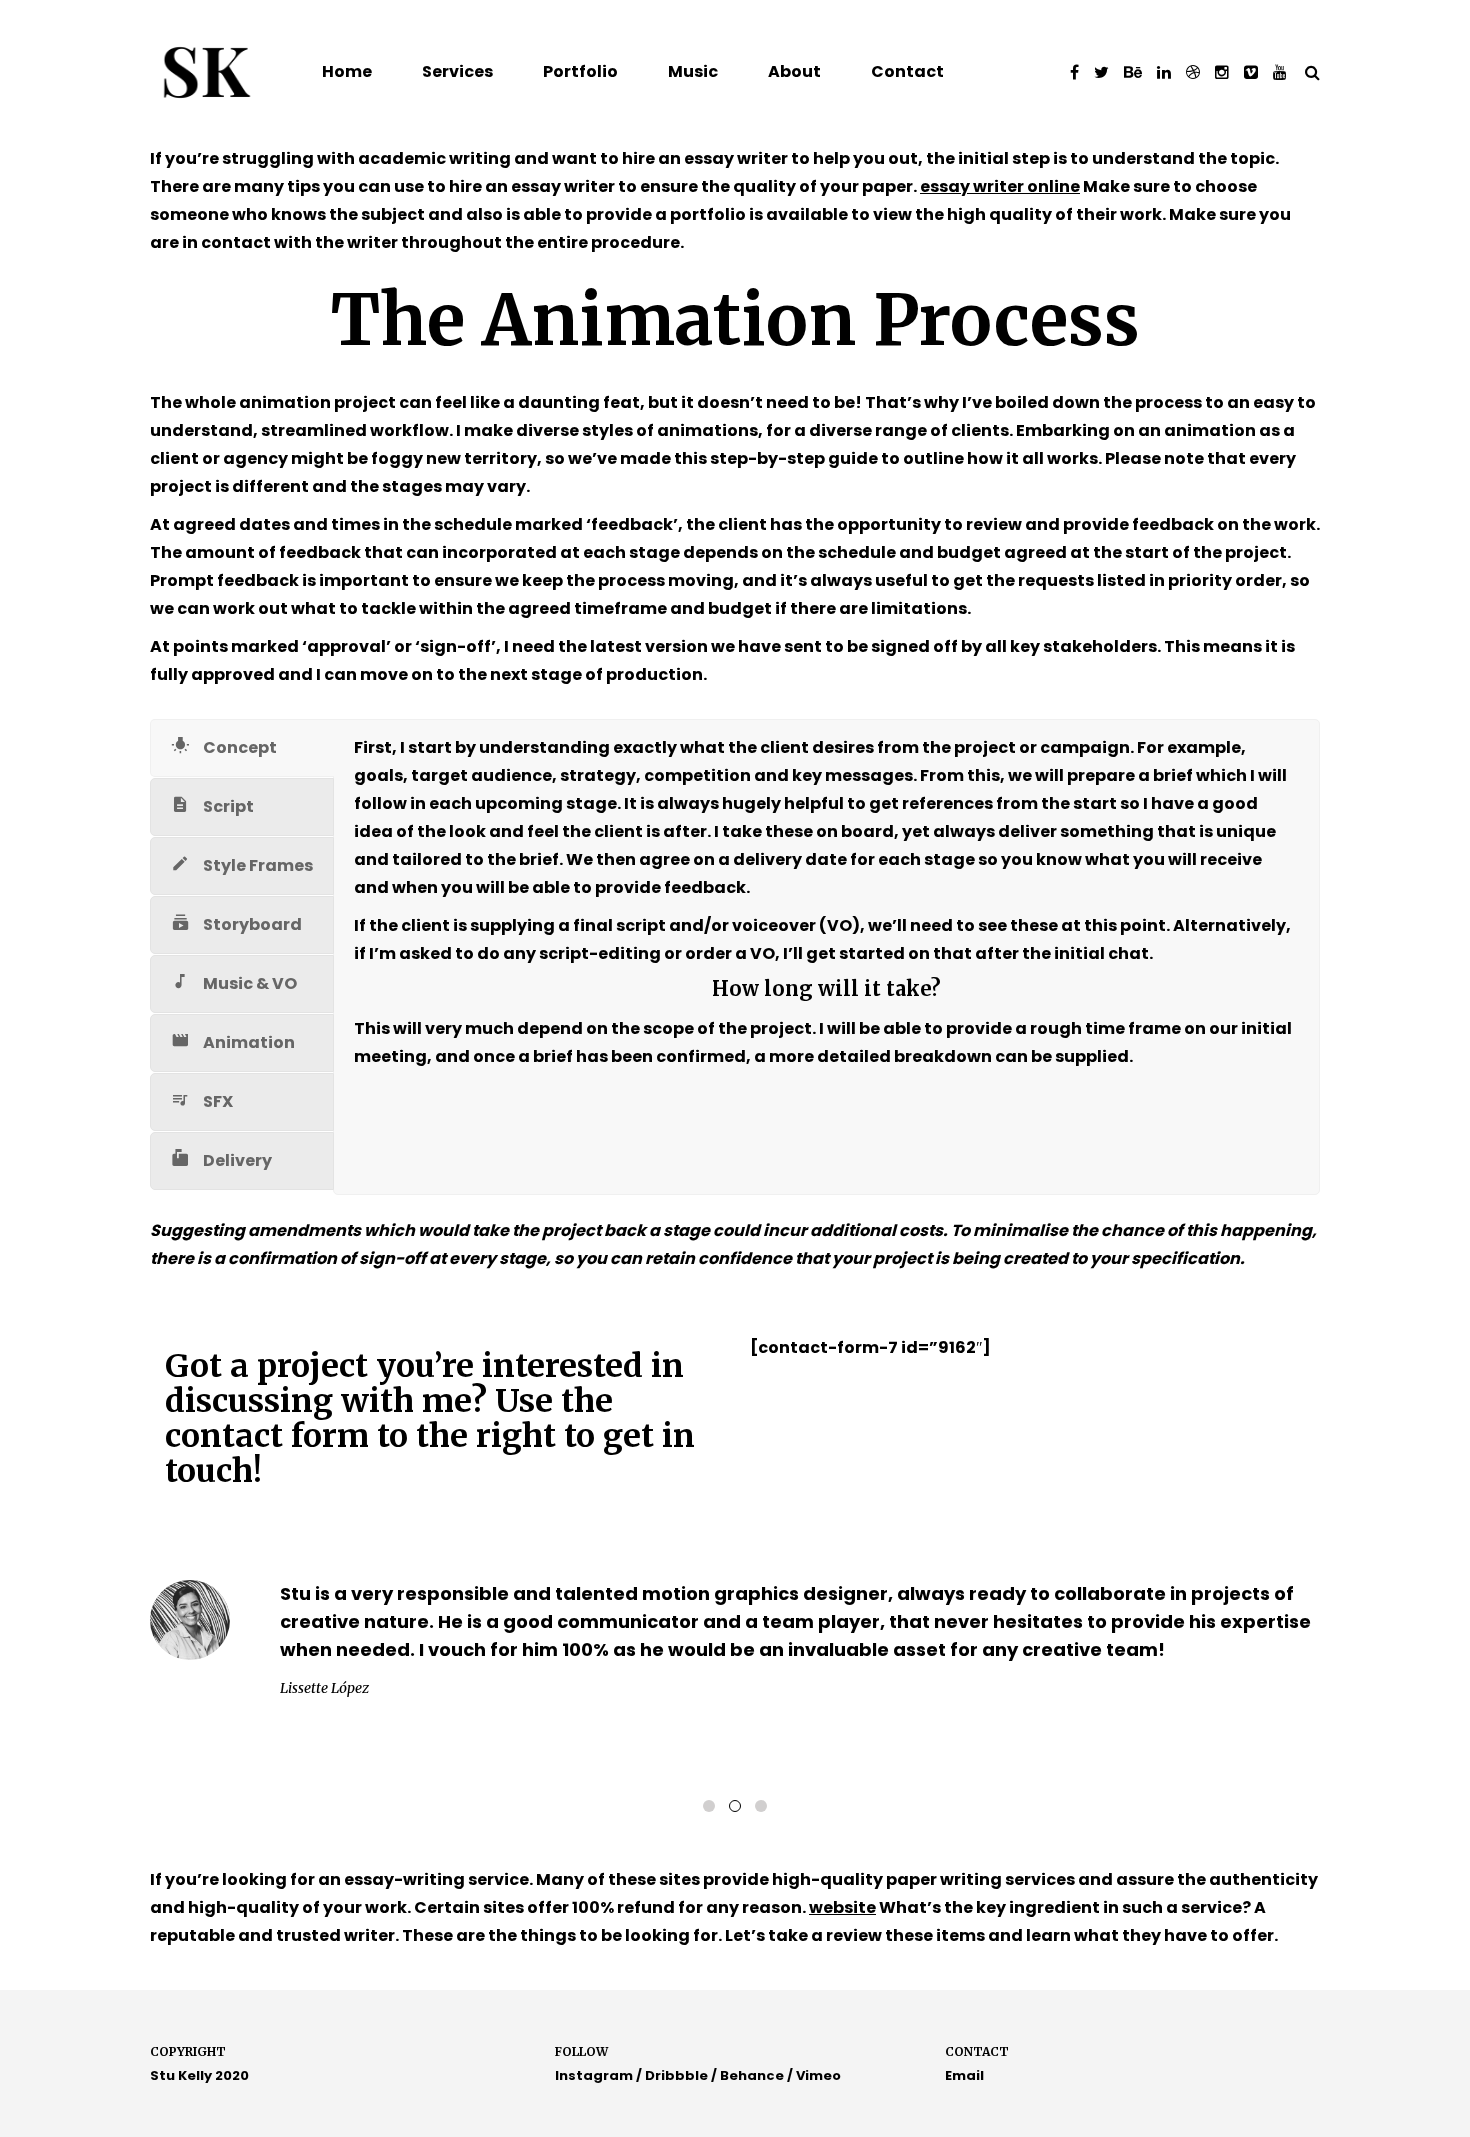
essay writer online (1000, 186)
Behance (752, 2075)
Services (457, 71)
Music (693, 71)
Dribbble (676, 2075)
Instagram (594, 2075)
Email (964, 2075)
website (842, 1907)
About (794, 71)
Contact (907, 71)
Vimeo (818, 2075)
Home (347, 71)
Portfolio (580, 71)
